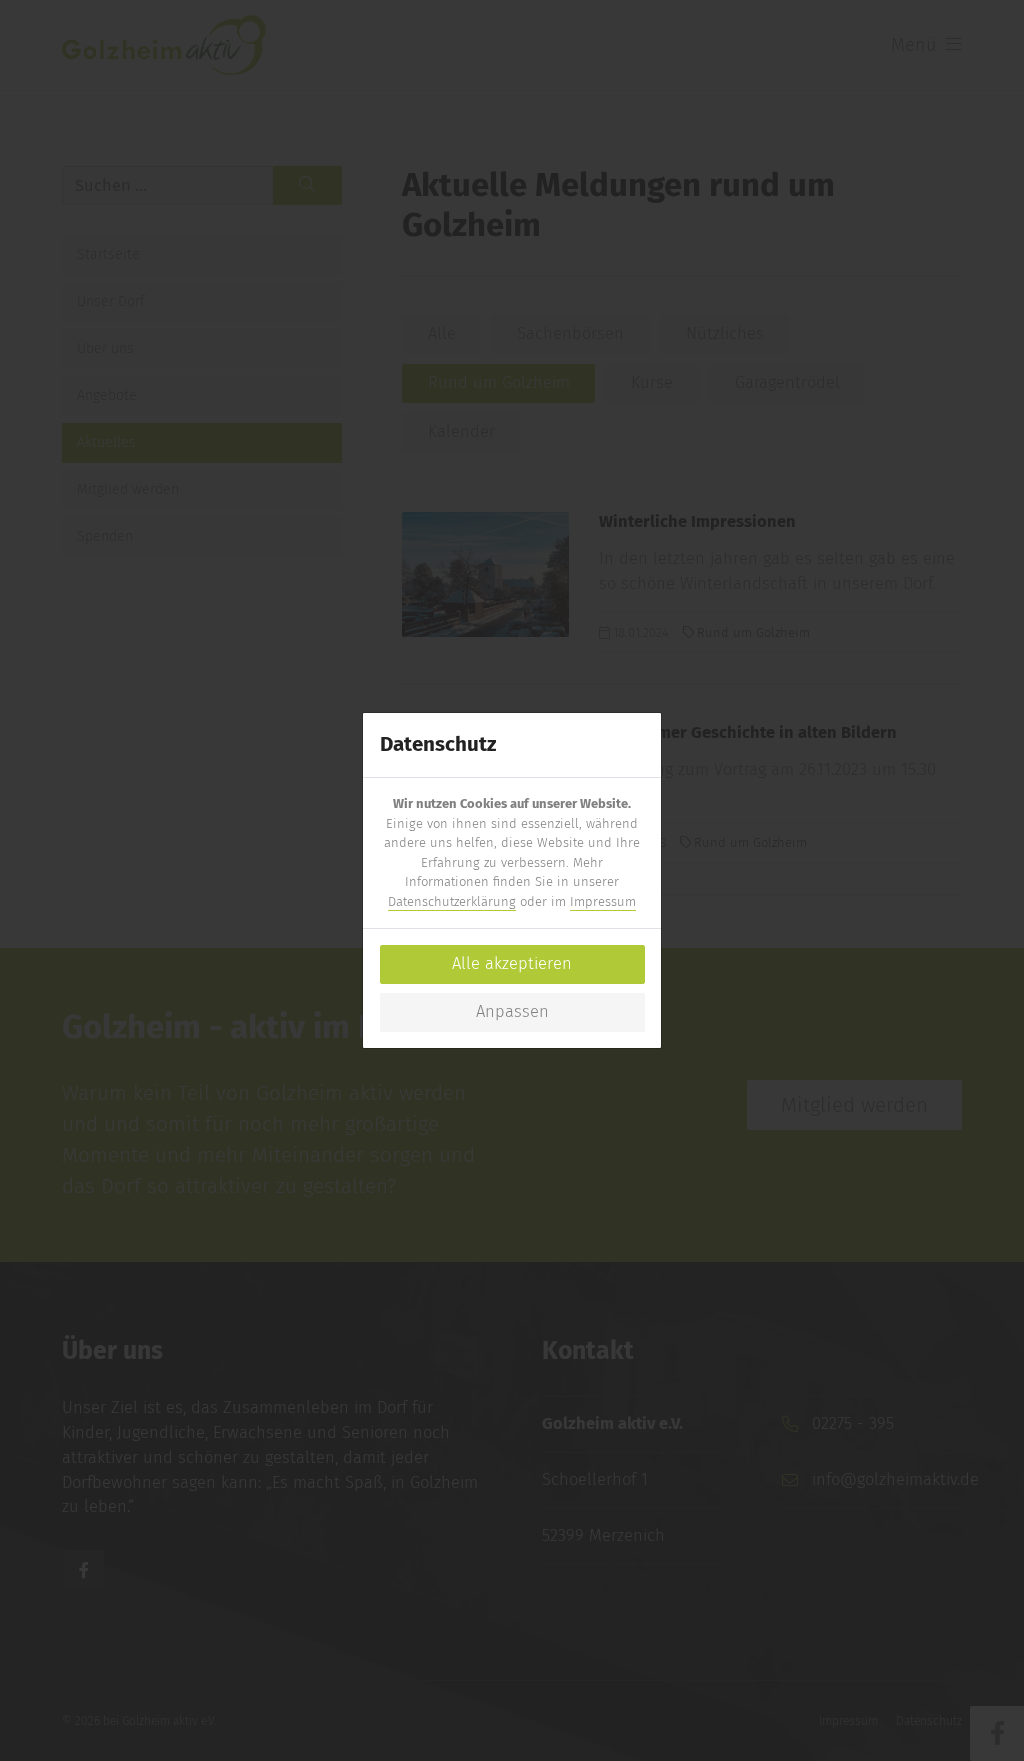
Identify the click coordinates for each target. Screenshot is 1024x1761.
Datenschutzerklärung (452, 901)
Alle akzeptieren (512, 963)
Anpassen (512, 1011)
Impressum (603, 901)
